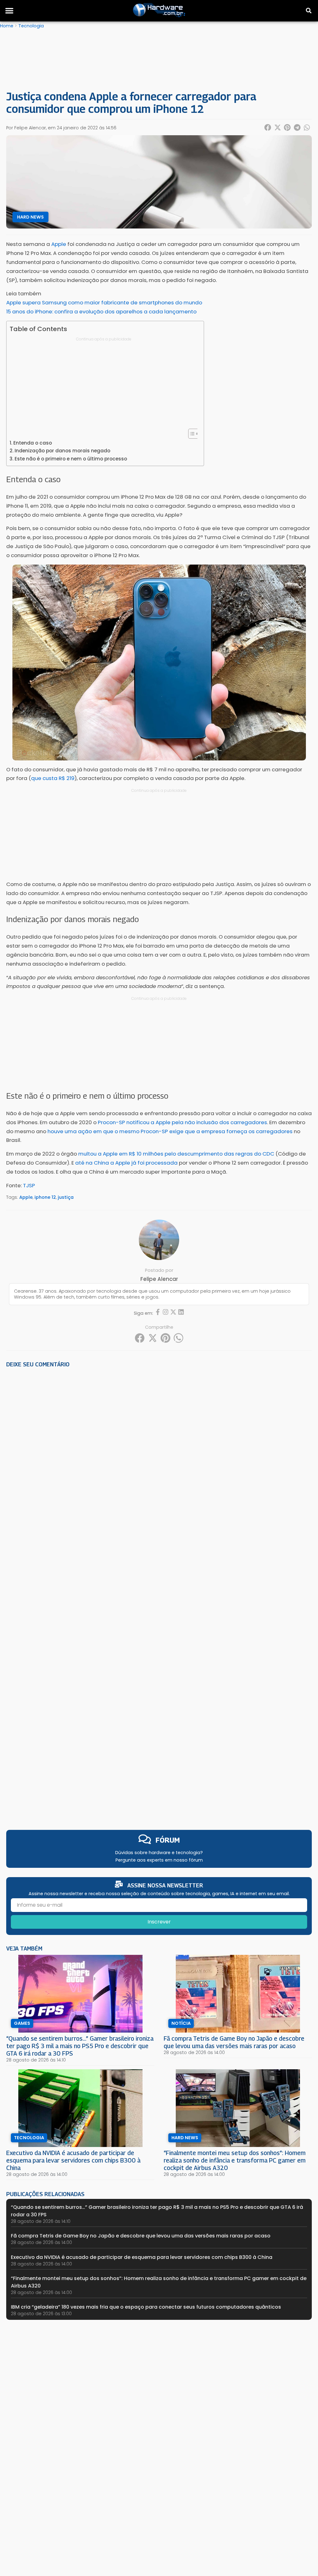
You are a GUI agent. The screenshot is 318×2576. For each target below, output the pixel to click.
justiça (66, 1197)
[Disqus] (159, 1459)
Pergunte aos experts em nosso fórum (159, 1860)
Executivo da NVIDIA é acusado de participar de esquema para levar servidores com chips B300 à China (73, 2160)
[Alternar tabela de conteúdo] (191, 434)
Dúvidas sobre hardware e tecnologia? (159, 1853)
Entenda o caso (33, 443)
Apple (26, 1197)
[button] (9, 11)
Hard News (30, 217)
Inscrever (159, 1922)
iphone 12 (45, 1197)
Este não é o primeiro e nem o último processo (71, 459)
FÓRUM (168, 1840)
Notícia (181, 2023)
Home (7, 26)
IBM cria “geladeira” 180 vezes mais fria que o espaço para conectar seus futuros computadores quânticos (146, 2307)
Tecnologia (31, 26)
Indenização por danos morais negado (62, 451)
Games (22, 2023)
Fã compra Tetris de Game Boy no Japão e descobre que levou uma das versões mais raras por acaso (234, 2042)
